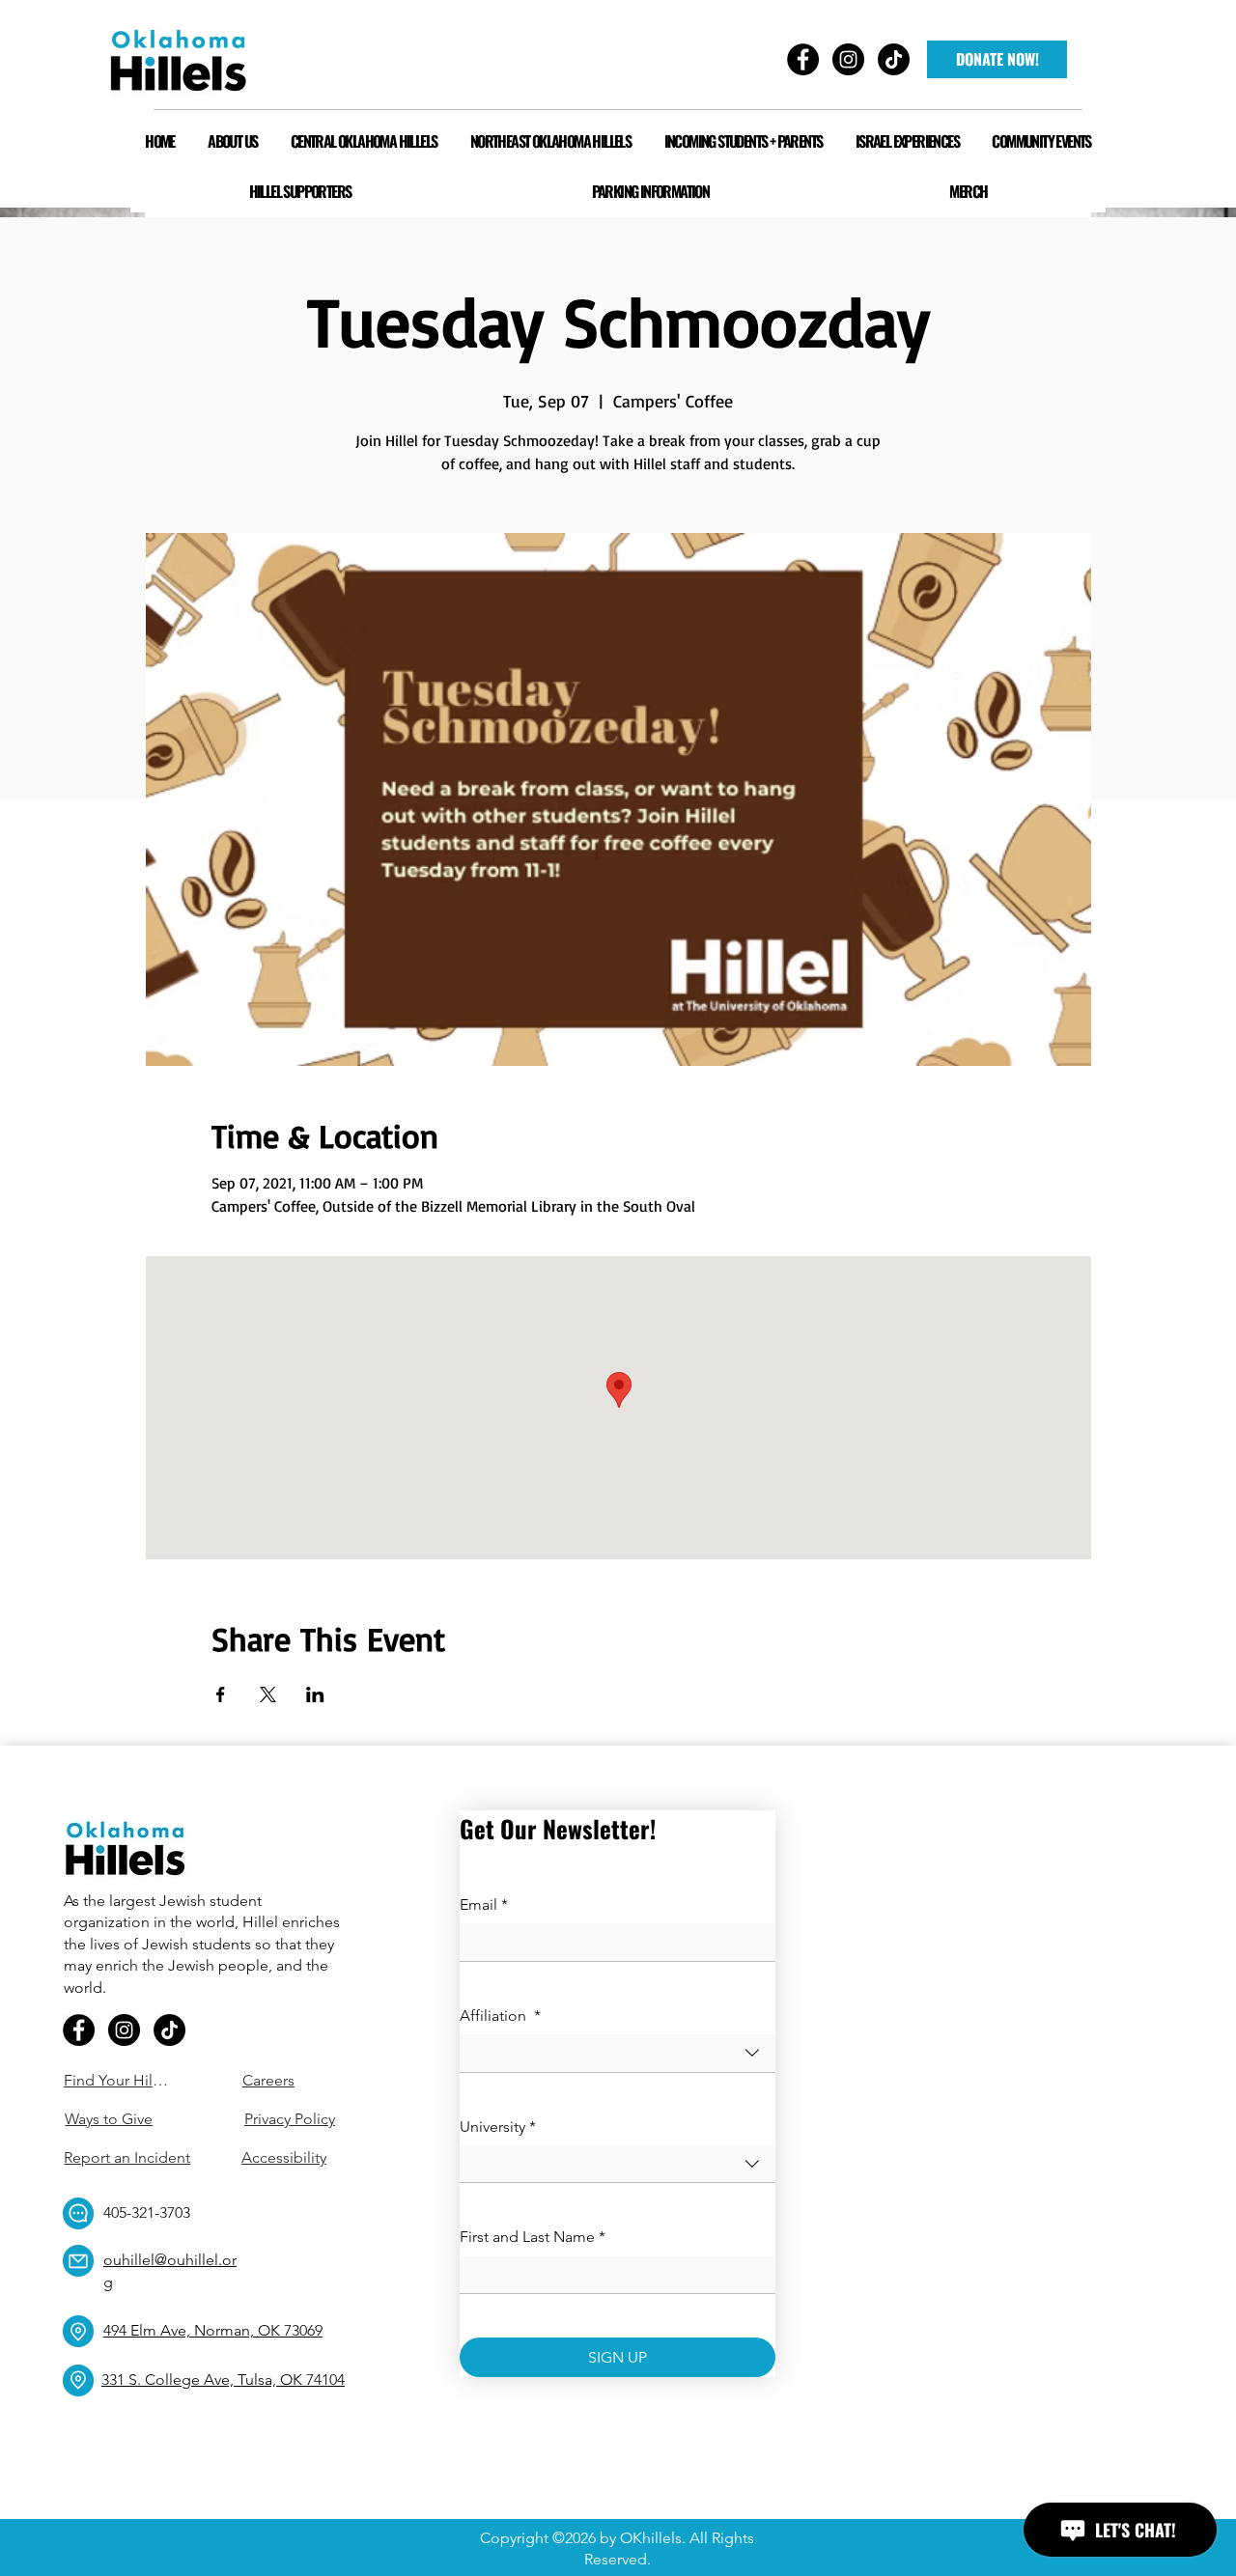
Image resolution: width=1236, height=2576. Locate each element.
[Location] (78, 2331)
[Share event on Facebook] (221, 1694)
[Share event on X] (268, 1694)
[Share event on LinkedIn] (315, 1694)
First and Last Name (533, 2237)
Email (484, 1904)
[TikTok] (169, 2030)
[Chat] (78, 2213)
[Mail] (78, 2261)
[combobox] (618, 2053)
